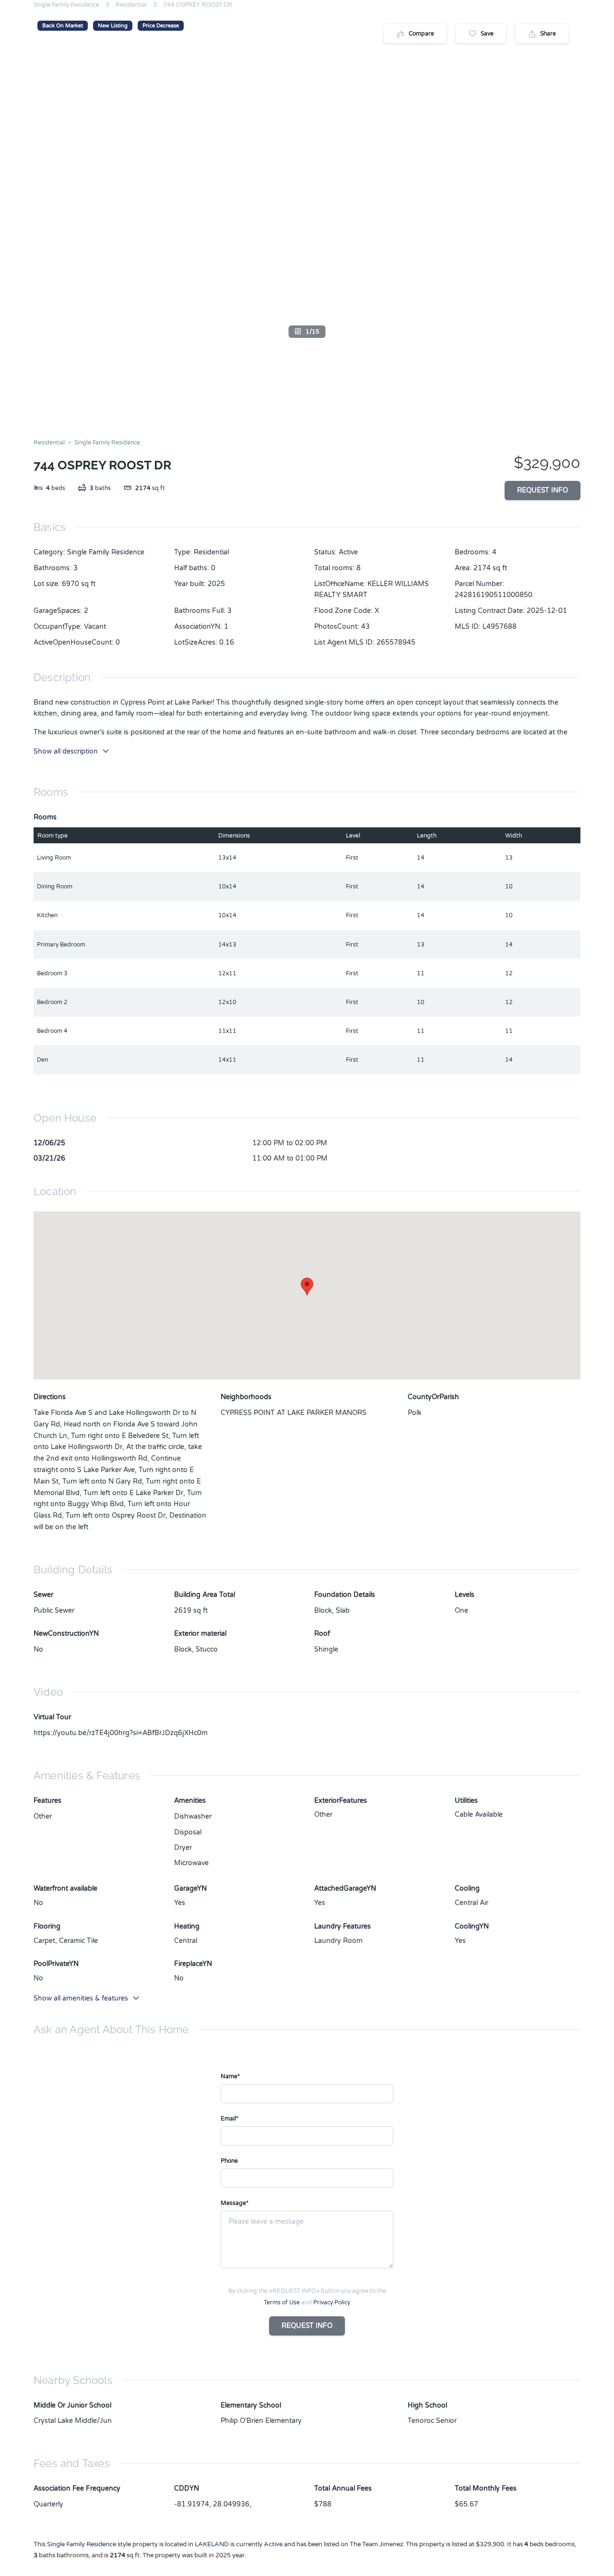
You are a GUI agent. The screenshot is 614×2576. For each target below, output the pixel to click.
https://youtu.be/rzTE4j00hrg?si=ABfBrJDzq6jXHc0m (121, 1733)
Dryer (183, 1848)
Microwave (191, 1863)
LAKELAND (212, 2544)
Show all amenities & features (81, 1998)
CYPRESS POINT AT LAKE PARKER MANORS (294, 1413)
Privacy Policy (332, 2302)
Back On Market (63, 26)
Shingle (326, 1649)
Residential (131, 5)
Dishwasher (193, 1816)
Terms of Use (282, 2302)
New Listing (113, 26)
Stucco (207, 1649)
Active (348, 552)
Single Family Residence (66, 5)
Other (43, 1816)
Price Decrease (161, 26)
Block (183, 1649)
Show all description (66, 751)
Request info (543, 490)
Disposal (188, 1832)
